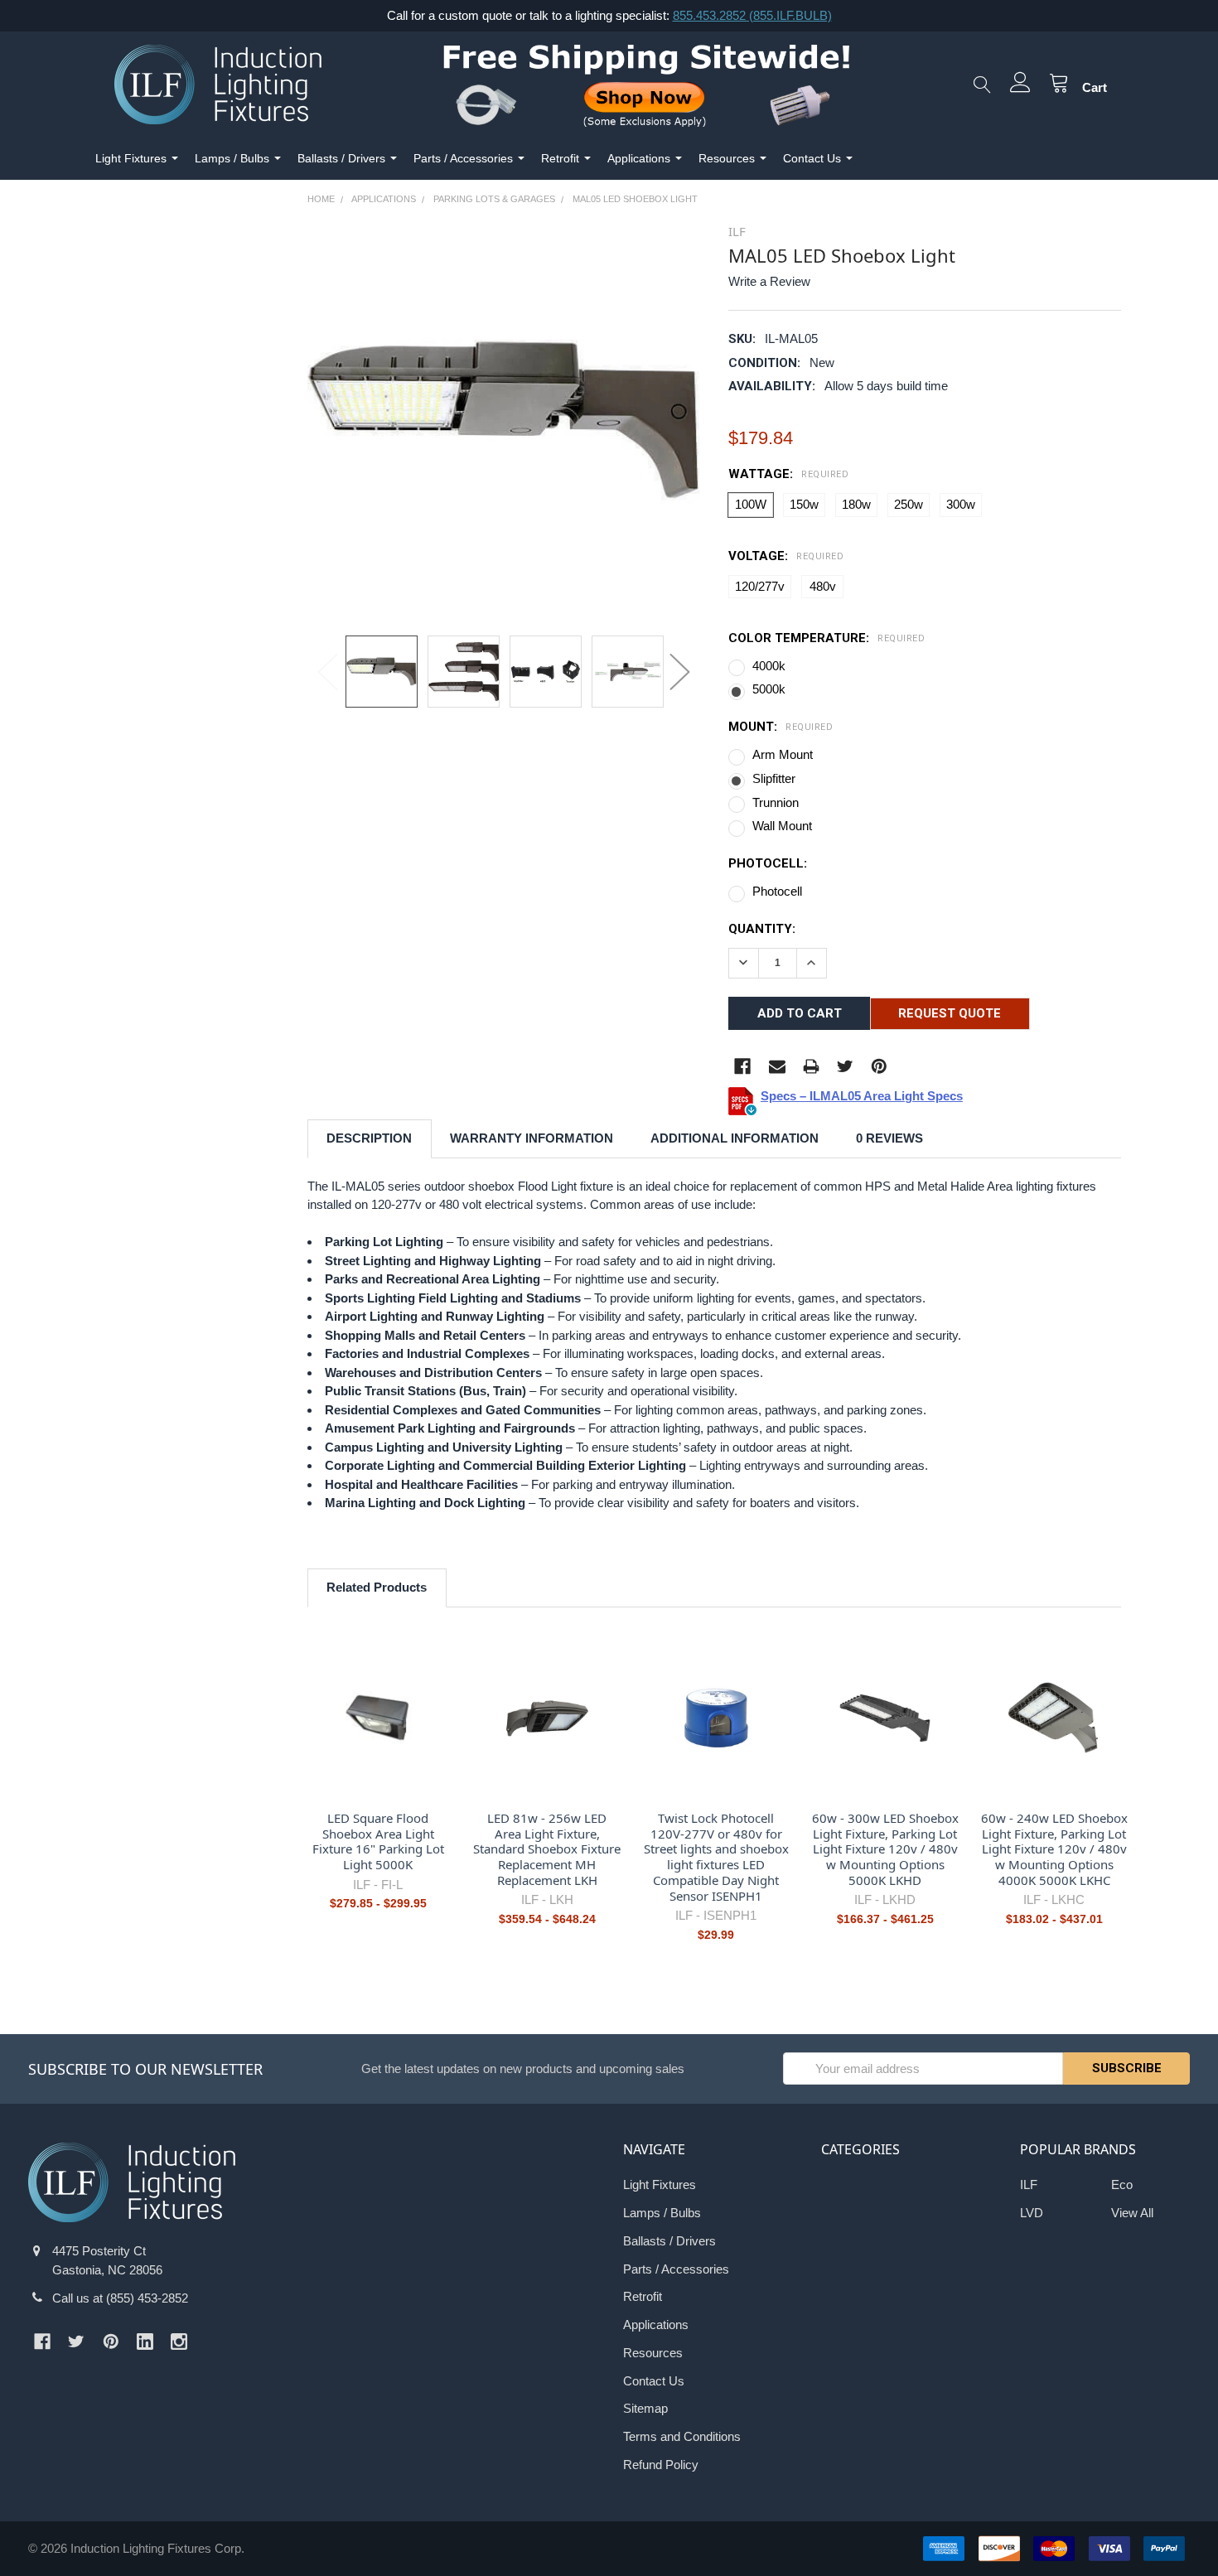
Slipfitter (774, 778)
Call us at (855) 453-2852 (120, 2298)
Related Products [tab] (377, 1587)
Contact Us (812, 158)
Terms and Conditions (682, 2436)
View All (1132, 2213)
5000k (769, 689)
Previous (328, 671)
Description (369, 1138)
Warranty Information (532, 1138)
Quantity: (762, 929)
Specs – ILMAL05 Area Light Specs (862, 1096)
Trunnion (776, 802)
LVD (1032, 2213)
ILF (1029, 2185)
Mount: (781, 727)
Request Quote (950, 1013)
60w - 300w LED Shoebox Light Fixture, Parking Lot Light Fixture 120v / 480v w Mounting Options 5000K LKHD (885, 1849)
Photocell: (768, 863)
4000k (769, 666)
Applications (639, 158)
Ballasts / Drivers (341, 158)
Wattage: (788, 474)
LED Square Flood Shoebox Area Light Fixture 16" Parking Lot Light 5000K (378, 1841)
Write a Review (769, 281)
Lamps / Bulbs (232, 158)
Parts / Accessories (463, 158)
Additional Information (735, 1138)
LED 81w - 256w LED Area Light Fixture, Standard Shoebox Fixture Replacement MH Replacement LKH (547, 1849)
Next (679, 671)
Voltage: (786, 556)
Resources (727, 158)
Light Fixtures (131, 158)
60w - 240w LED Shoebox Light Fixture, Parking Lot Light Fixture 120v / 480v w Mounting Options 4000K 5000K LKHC (1054, 1849)
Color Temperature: (826, 638)
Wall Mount (782, 826)
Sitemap (645, 2408)
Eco (1122, 2185)
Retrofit (560, 158)
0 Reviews (889, 1138)
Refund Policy (661, 2465)
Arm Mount (783, 754)
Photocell (777, 891)
